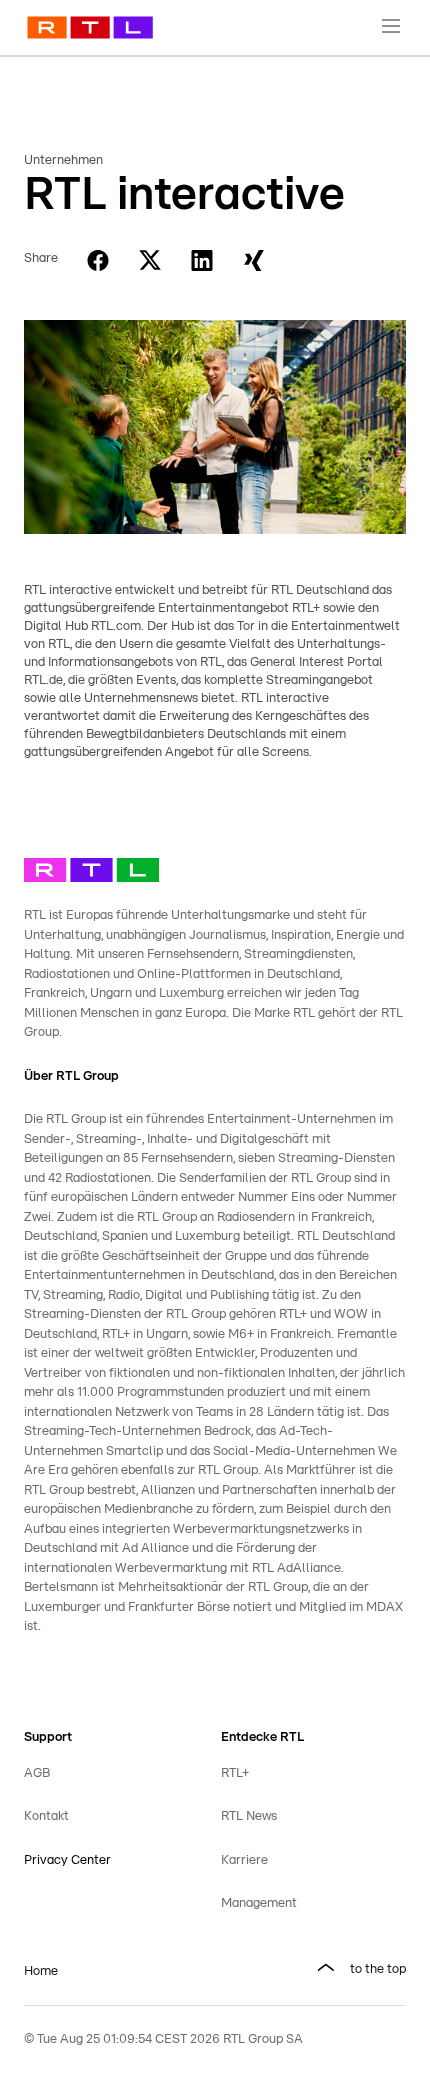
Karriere (244, 1860)
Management (259, 1903)
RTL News (249, 1816)
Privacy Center (67, 1860)
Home (41, 1971)
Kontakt (46, 1816)
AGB (37, 1773)
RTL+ (235, 1773)
